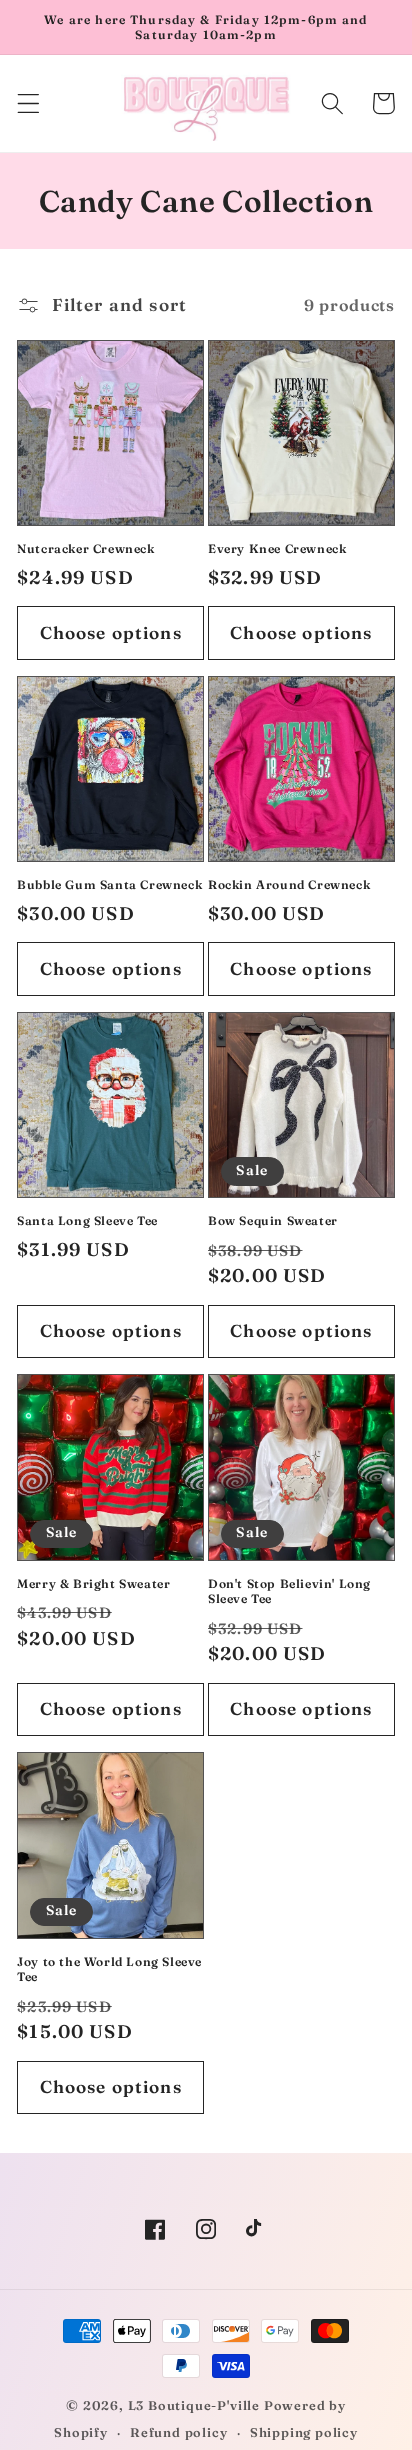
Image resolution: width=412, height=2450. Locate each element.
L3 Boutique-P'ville (194, 2405)
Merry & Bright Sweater (93, 1583)
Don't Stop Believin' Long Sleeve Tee (289, 1591)
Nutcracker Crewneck (85, 548)
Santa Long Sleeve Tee (87, 1220)
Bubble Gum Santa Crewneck (109, 884)
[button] (28, 103)
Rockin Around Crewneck (289, 884)
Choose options (111, 632)
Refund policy (178, 2432)
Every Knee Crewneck (277, 548)
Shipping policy (304, 2432)
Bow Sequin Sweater (273, 1220)
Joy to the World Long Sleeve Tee (109, 1969)
